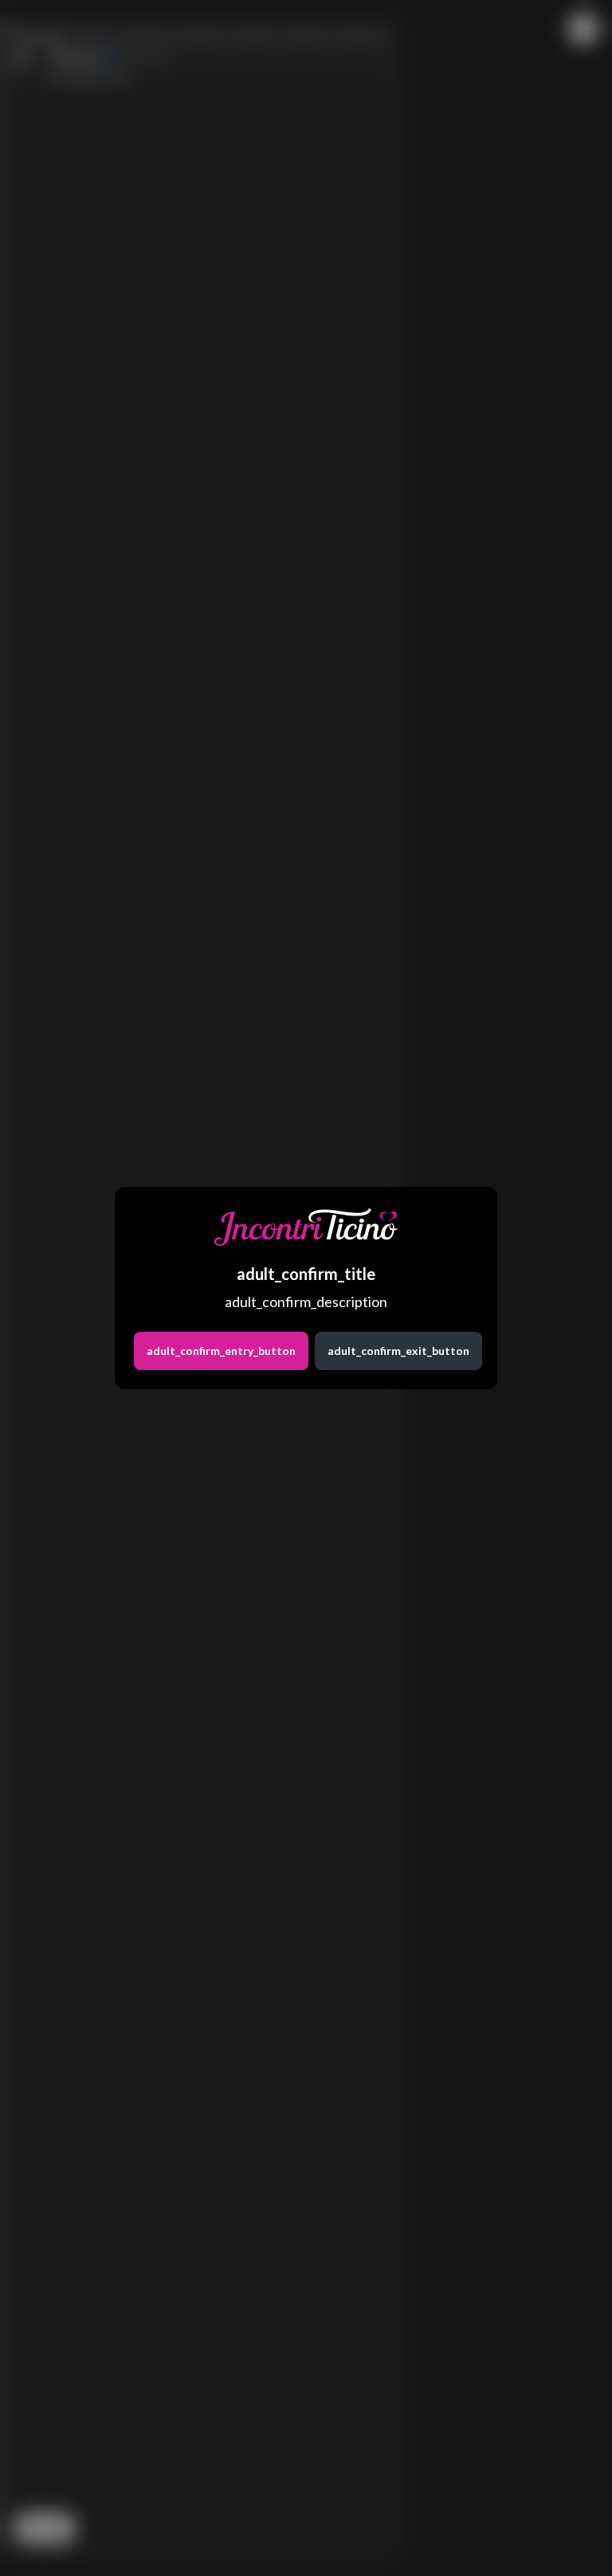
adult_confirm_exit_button (398, 1351)
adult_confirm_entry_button (221, 1351)
